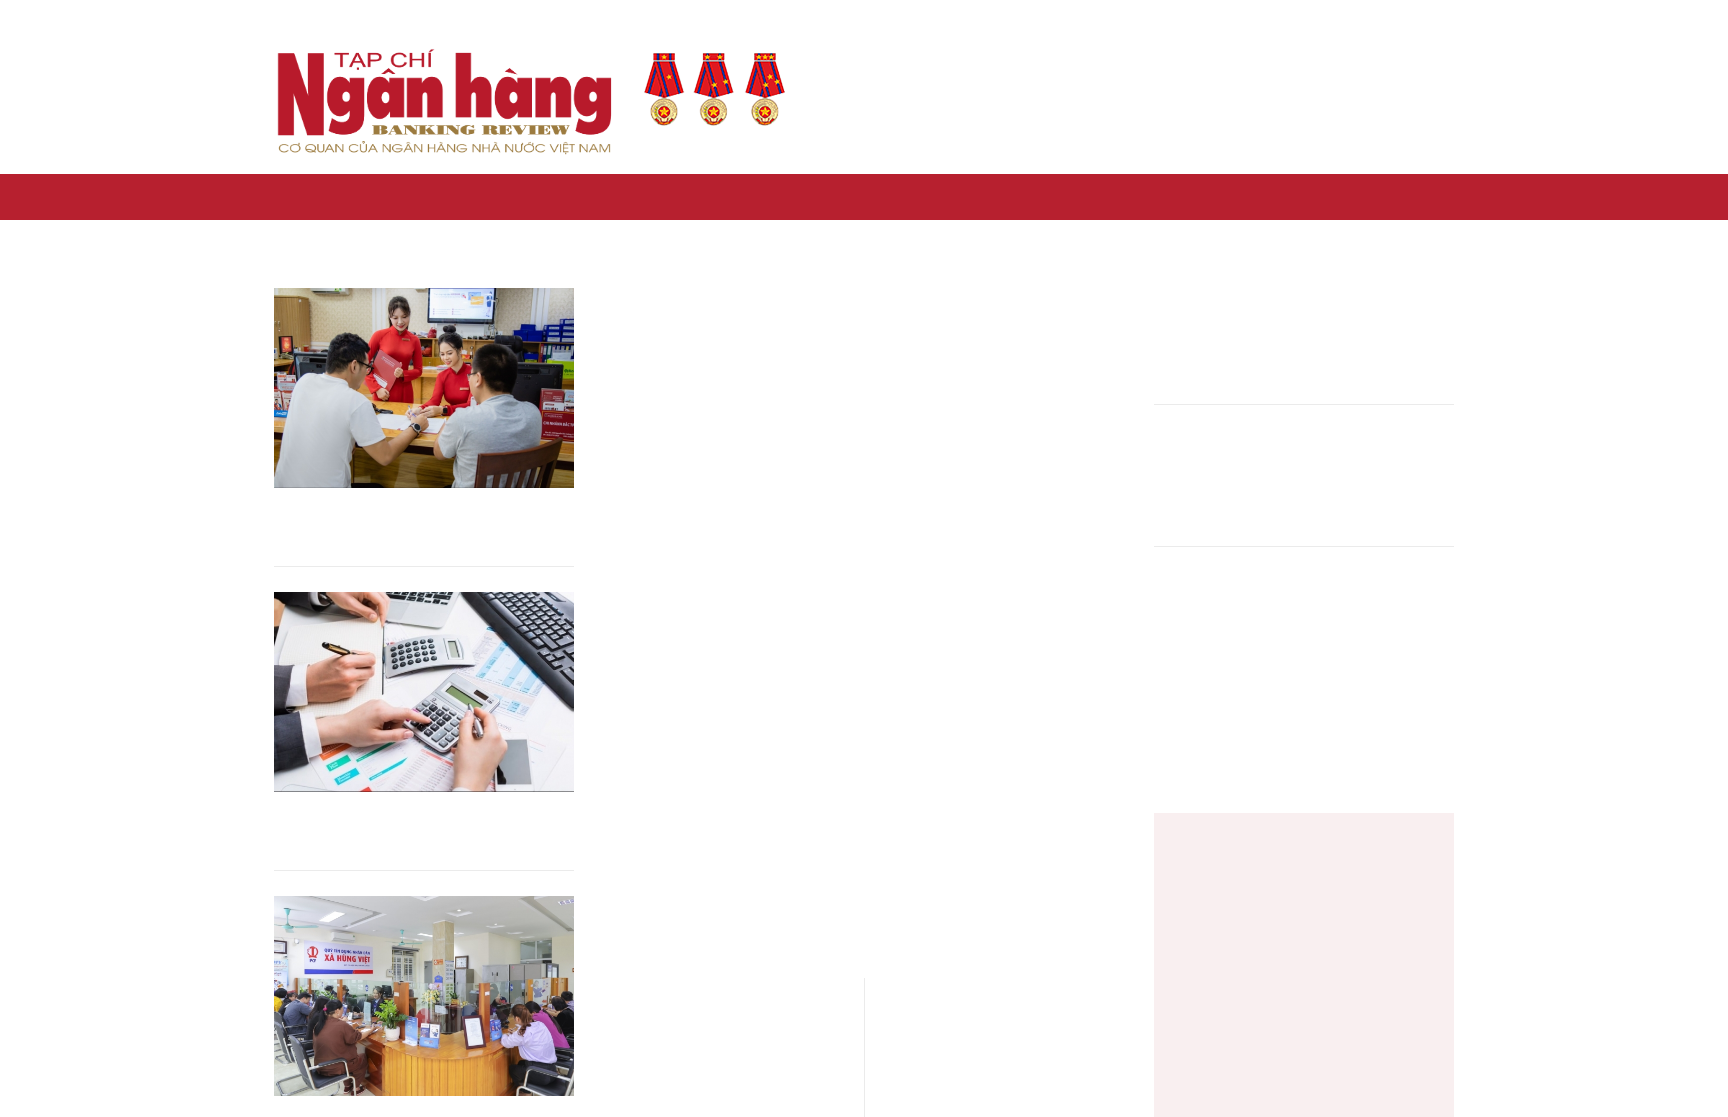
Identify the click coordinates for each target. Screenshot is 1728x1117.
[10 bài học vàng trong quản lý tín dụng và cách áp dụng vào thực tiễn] (424, 388)
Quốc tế (1269, 196)
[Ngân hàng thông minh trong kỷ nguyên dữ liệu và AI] (1385, 476)
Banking (1346, 196)
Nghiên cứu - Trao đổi (1146, 196)
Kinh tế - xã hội (355, 196)
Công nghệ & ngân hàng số (793, 196)
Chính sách (467, 196)
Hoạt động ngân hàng (602, 196)
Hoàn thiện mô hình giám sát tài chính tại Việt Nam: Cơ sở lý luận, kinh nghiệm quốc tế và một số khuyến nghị (1225, 337)
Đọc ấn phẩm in (1130, 102)
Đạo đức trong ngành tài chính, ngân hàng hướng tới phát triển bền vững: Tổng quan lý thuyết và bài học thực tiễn (1223, 621)
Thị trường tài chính (979, 196)
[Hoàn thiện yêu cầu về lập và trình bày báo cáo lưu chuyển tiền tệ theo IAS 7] (424, 692)
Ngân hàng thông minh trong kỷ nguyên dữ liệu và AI (1222, 477)
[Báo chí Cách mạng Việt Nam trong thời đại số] (1224, 873)
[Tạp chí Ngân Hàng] (282, 197)
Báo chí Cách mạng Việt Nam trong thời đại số (1363, 859)
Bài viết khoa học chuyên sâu (1342, 102)
